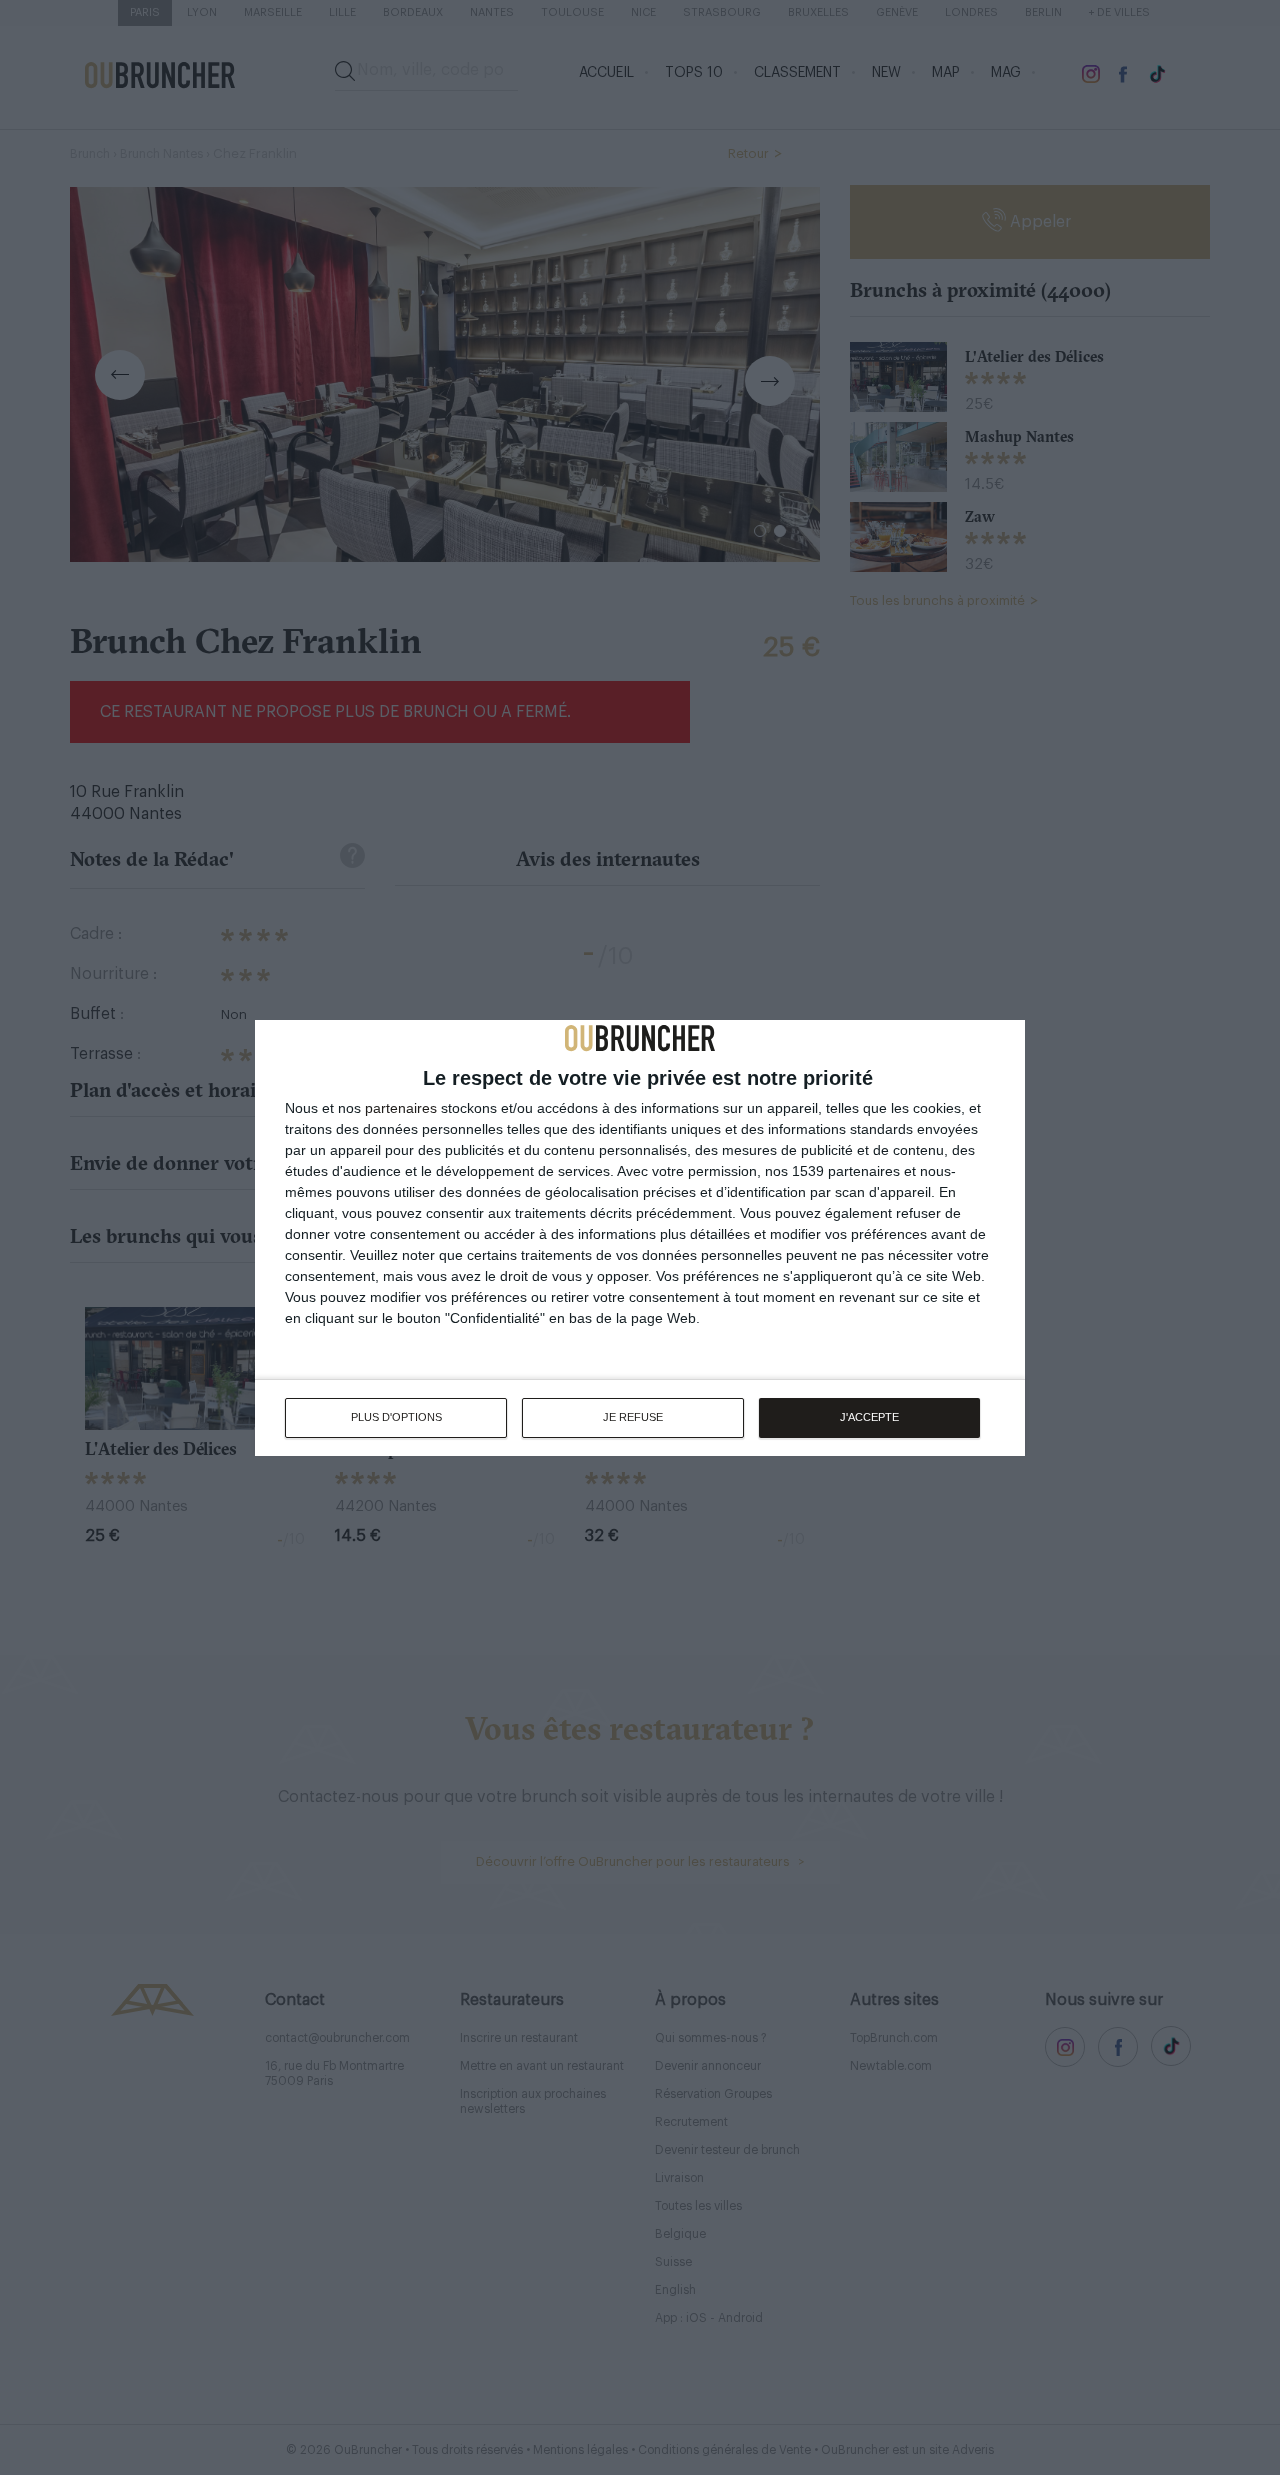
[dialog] (640, 1238)
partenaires (401, 1108)
